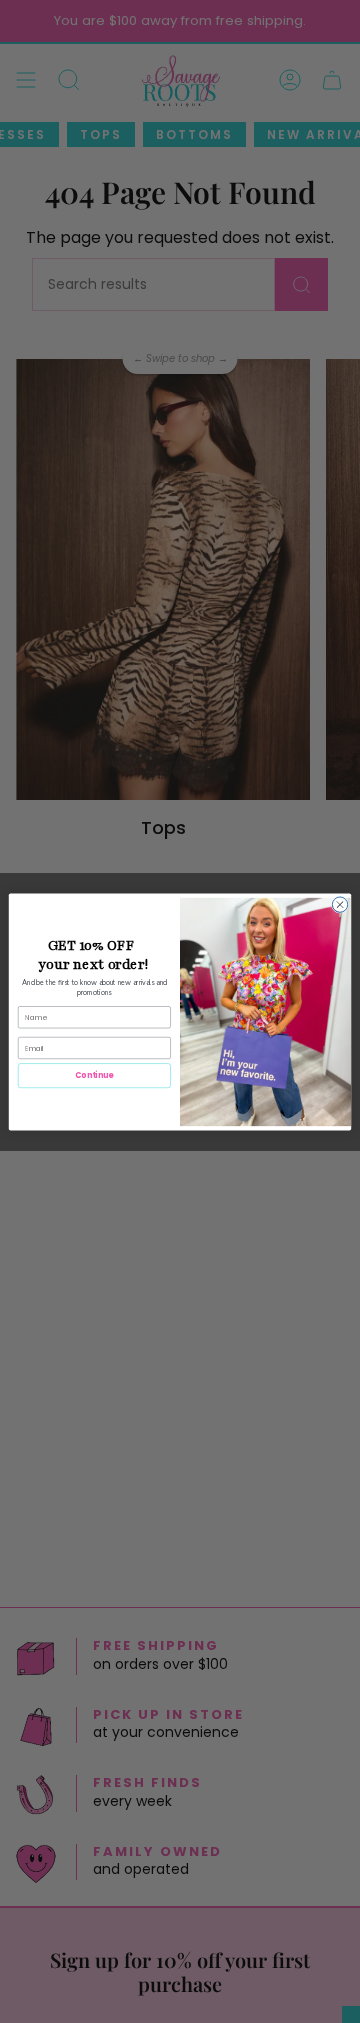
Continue (94, 1075)
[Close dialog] (339, 903)
